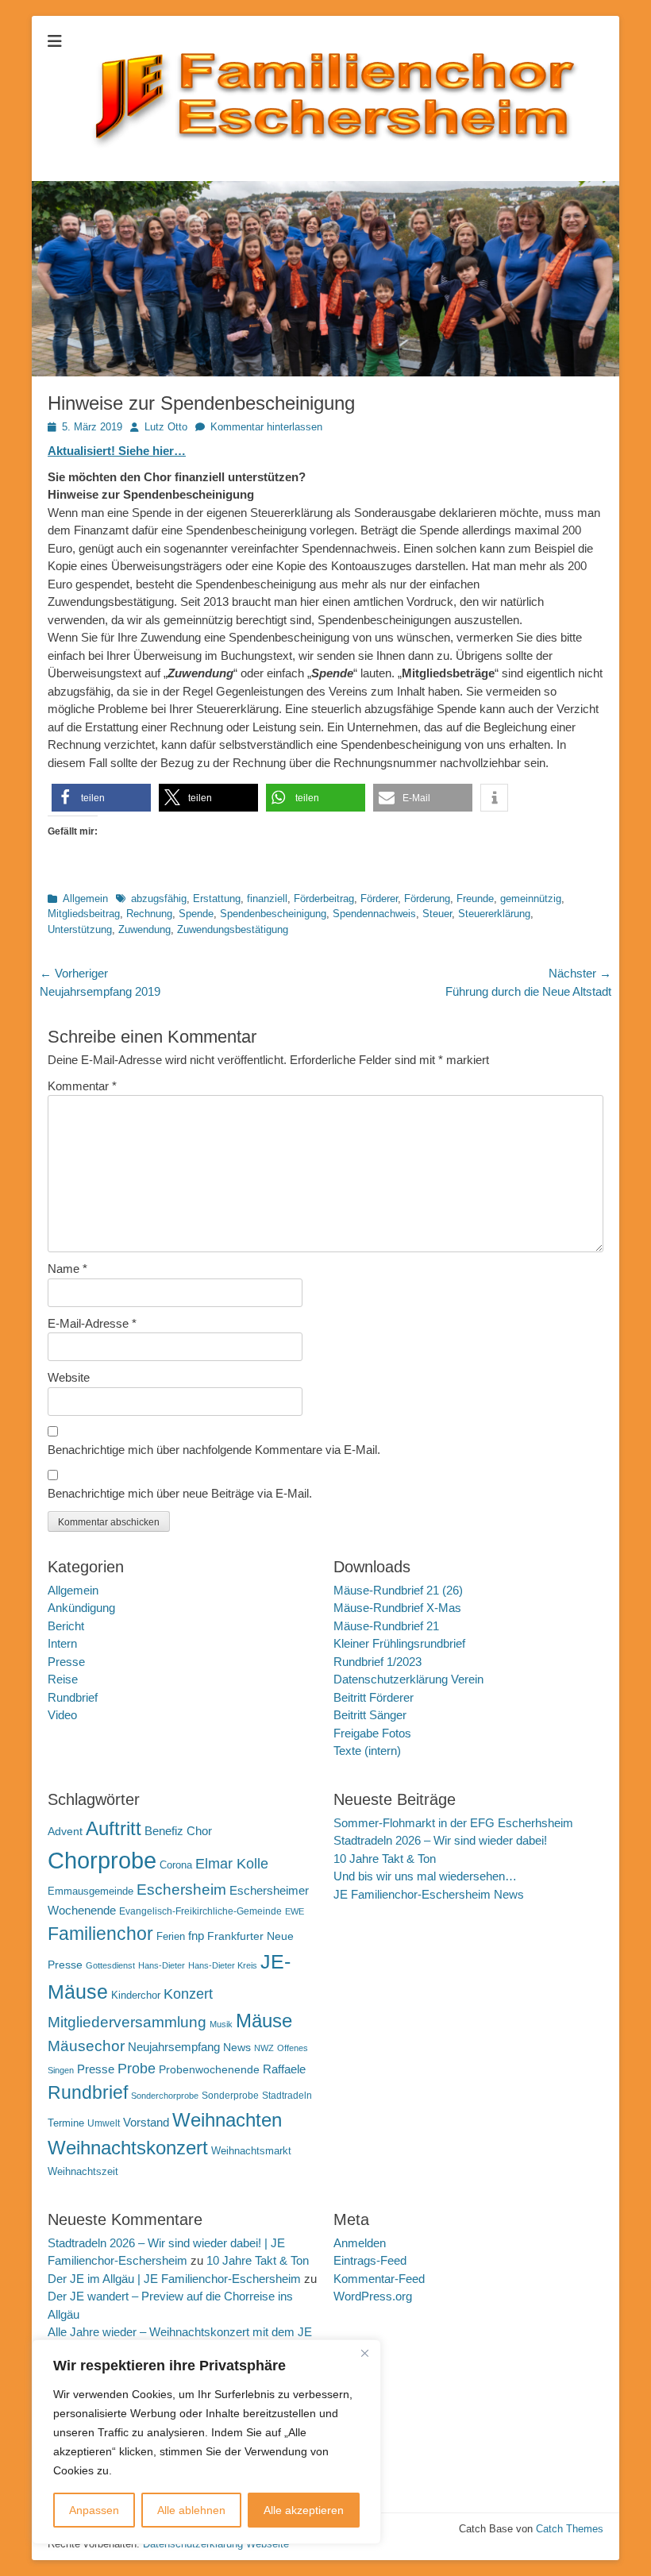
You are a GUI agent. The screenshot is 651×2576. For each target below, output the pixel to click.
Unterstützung (80, 929)
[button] (101, 798)
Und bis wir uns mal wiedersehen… (425, 1876)
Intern (62, 1643)
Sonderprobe (230, 2096)
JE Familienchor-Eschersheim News (429, 1894)
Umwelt (104, 2123)
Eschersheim (181, 1889)
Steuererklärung (494, 914)
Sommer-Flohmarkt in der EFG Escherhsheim (453, 1823)
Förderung (427, 899)
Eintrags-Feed (370, 2260)
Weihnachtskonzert (128, 2148)
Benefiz (164, 1831)
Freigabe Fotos (372, 1733)
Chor (199, 1831)
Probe (137, 2069)
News (237, 2047)
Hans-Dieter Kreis (223, 1965)
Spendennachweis (374, 914)
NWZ (264, 2048)
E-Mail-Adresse (92, 1323)
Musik (221, 2024)
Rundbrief (73, 1697)
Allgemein (85, 899)
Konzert (188, 1994)
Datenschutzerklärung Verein (408, 1679)
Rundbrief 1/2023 (378, 1662)
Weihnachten (227, 2120)
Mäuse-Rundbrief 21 (386, 1626)
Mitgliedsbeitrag (84, 914)
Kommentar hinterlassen (266, 427)
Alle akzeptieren (304, 2510)
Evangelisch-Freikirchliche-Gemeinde (200, 1911)
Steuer (437, 914)
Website (69, 1377)
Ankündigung (81, 1608)
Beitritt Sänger (370, 1715)
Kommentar (82, 1086)
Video (62, 1715)
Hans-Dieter (162, 1965)
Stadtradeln (287, 2096)
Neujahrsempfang (174, 2047)
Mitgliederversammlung (127, 2022)
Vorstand (146, 2123)
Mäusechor (86, 2046)
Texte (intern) (367, 1751)
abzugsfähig (159, 899)
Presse (66, 1662)
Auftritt (114, 1828)
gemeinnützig (531, 899)
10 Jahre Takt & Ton (385, 1859)
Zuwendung (144, 929)
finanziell (267, 899)
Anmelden (360, 2243)
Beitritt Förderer (374, 1697)
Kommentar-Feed (379, 2279)
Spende (196, 914)
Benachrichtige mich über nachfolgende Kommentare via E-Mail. (214, 1450)
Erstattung (217, 899)
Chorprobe (102, 1860)
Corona (176, 1865)
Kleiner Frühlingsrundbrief (399, 1643)
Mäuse (264, 2021)
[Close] (364, 2353)
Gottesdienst (110, 1965)
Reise (63, 1679)
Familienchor (100, 1934)
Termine (66, 2123)
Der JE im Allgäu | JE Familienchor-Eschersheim (174, 2279)
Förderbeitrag (324, 899)
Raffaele (284, 2069)
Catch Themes (570, 2529)
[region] (206, 2442)
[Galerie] (325, 372)
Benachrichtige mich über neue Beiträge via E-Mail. (180, 1493)
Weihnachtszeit (83, 2171)
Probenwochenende (209, 2069)
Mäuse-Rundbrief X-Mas (397, 1608)
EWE (295, 1911)
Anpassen (94, 2510)
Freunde (475, 899)
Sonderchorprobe (165, 2096)
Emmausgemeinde (91, 1891)
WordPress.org (373, 2296)
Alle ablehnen (191, 2510)
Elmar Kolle (232, 1864)
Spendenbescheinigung (273, 914)
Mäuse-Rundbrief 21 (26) (398, 1590)
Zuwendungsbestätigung (233, 929)
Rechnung (149, 914)
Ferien (171, 1936)
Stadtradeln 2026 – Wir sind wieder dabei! (440, 1840)
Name (67, 1269)
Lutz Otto (166, 427)
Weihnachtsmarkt (251, 2151)
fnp (196, 1936)
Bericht (66, 1626)
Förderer (379, 899)
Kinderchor (136, 1996)
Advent (65, 1831)
